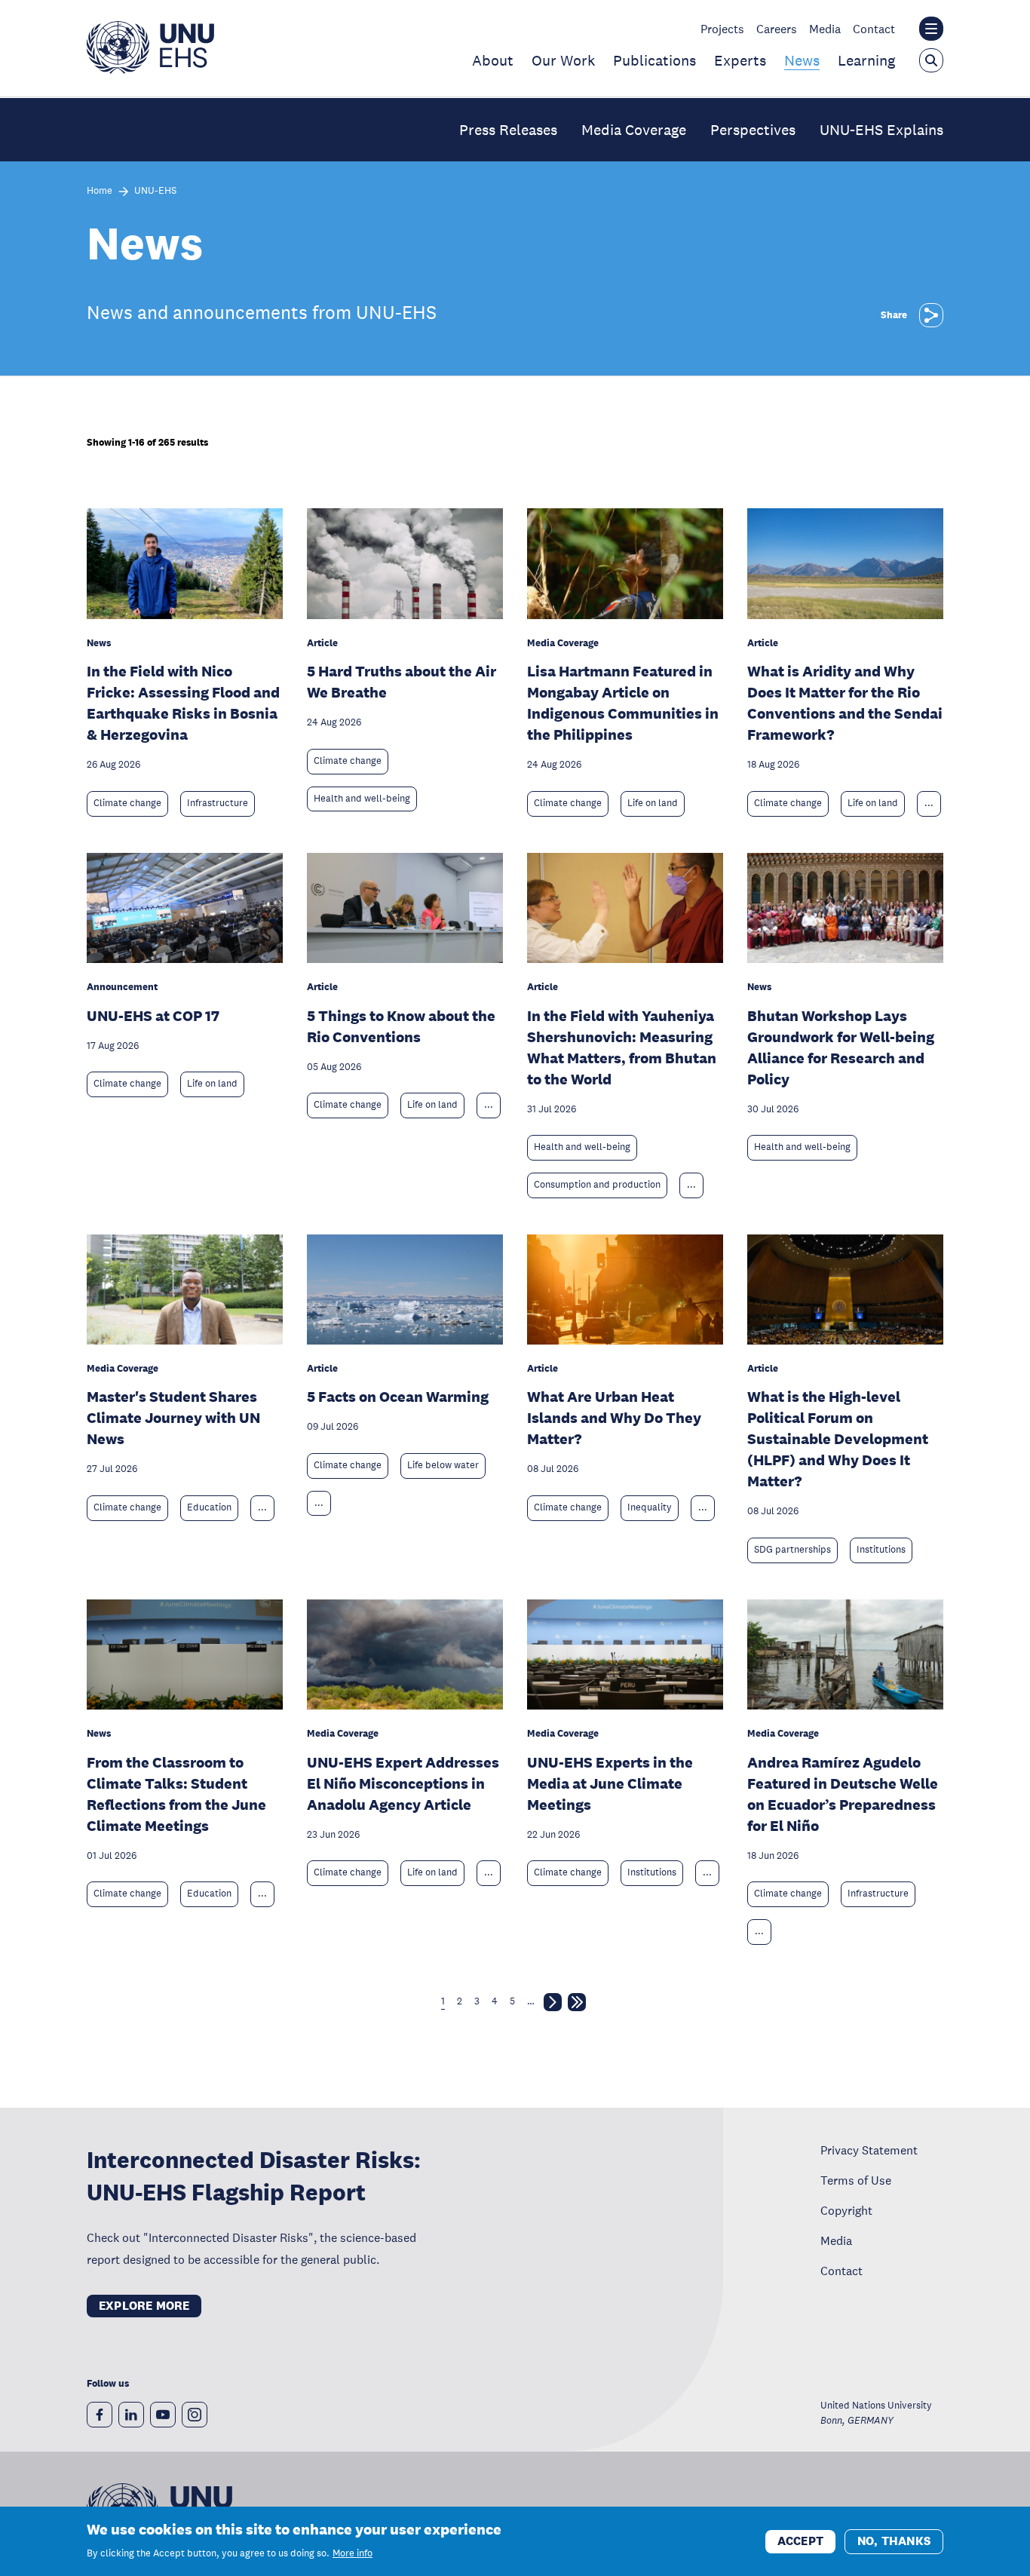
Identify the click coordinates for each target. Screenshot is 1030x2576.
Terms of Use (856, 2180)
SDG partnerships (792, 1550)
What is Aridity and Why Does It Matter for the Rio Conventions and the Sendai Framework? (845, 703)
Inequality (650, 1507)
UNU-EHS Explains (881, 130)
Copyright (846, 2210)
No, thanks (894, 2540)
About (493, 60)
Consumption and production (597, 1185)
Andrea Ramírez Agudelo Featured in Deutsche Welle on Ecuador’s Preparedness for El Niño (843, 1794)
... (929, 803)
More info (353, 2553)
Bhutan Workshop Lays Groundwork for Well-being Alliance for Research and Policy (841, 1047)
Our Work (563, 60)
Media (825, 29)
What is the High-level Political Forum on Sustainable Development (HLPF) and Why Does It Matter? (838, 1439)
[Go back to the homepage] (150, 69)
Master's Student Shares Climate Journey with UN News (173, 1418)
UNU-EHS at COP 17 (153, 1016)
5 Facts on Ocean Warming (398, 1397)
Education (209, 1507)
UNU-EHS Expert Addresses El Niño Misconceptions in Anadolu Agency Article (403, 1783)
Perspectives (753, 130)
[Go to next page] (553, 2005)
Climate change (127, 803)
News (802, 60)
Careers (777, 29)
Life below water (443, 1465)
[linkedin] (131, 2415)
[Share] (931, 315)
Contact (874, 29)
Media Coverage (634, 130)
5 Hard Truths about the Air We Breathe (402, 682)
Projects (722, 29)
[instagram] (195, 2415)
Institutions (881, 1550)
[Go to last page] (577, 2005)
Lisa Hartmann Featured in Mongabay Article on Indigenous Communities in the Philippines (623, 703)
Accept (800, 2540)
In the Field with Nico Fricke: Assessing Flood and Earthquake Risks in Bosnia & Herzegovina (183, 703)
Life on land (653, 803)
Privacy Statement (869, 2150)
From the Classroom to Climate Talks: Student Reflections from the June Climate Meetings (176, 1794)
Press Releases (508, 130)
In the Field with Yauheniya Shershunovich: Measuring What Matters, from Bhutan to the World (622, 1047)
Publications (654, 60)
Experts (740, 60)
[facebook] (100, 2415)
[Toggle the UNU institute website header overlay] (931, 29)
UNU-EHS (155, 191)
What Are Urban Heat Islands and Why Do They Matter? (614, 1418)
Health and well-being (362, 799)
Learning (866, 60)
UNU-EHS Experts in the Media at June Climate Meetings (610, 1783)
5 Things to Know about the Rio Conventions (401, 1026)
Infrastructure (218, 803)
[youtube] (163, 2415)
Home (100, 191)
